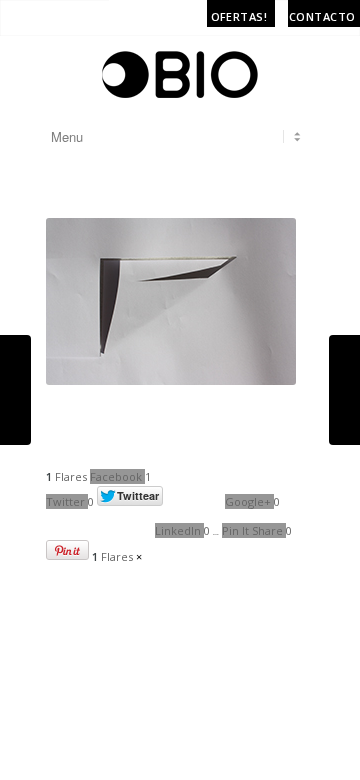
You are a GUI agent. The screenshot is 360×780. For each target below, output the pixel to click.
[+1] (99, 523)
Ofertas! (239, 16)
